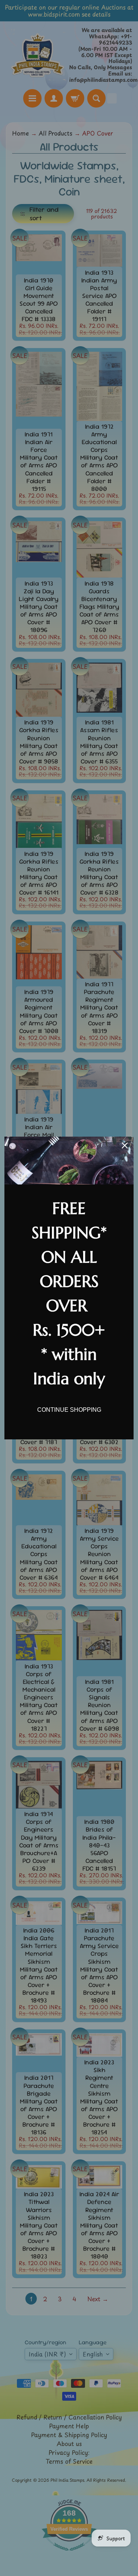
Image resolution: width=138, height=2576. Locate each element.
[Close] (125, 1145)
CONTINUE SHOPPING (69, 1410)
